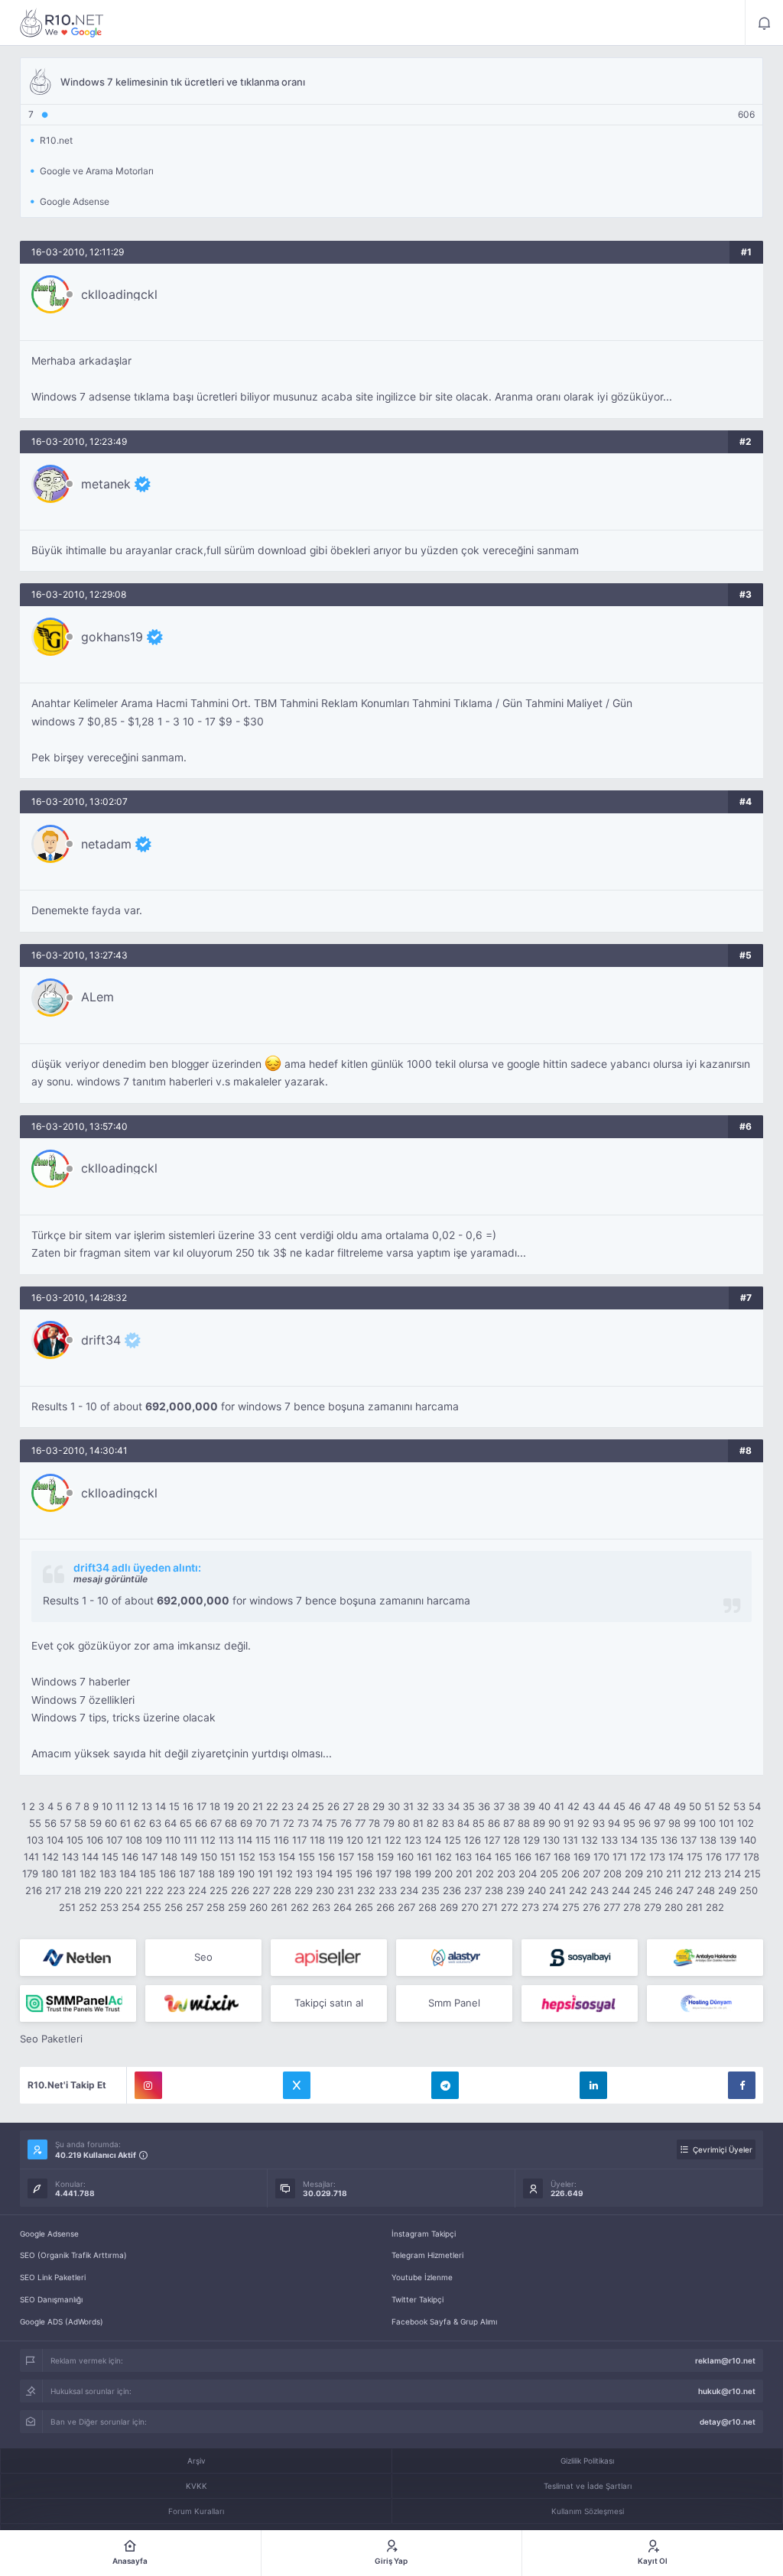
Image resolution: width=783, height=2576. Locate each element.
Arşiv (197, 2461)
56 (50, 1823)
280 (674, 1907)
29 (379, 1806)
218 (73, 1890)
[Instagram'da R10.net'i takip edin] (148, 2085)
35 (469, 1806)
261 (279, 1907)
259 (237, 1907)
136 (669, 1840)
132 (590, 1840)
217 (53, 1890)
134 (629, 1840)
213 (713, 1874)
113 (226, 1840)
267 (406, 1907)
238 (494, 1890)
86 (494, 1823)
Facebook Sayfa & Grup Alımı (444, 2321)
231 (346, 1890)
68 (231, 1823)
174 (676, 1857)
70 (261, 1823)
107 (114, 1840)
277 (612, 1907)
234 (409, 1890)
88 (524, 1823)
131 (570, 1840)
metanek (106, 484)
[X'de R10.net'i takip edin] (297, 2085)
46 (635, 1806)
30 (394, 1806)
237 (473, 1890)
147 (149, 1857)
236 (452, 1890)
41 (559, 1806)
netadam (106, 844)
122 (393, 1840)
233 (388, 1890)
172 (638, 1857)
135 (649, 1840)
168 (562, 1857)
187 (187, 1874)
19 (229, 1806)
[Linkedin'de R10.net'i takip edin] (593, 2085)
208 (612, 1874)
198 (403, 1874)
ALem (97, 997)
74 (317, 1823)
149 (189, 1857)
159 (385, 1857)
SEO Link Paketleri (53, 2277)
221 (134, 1890)
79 (389, 1823)
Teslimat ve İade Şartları (588, 2486)
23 (288, 1806)
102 (746, 1823)
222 (154, 1890)
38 (514, 1806)
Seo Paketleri (51, 2039)
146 (130, 1857)
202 (485, 1874)
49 (680, 1806)
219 (93, 1890)
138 (708, 1840)
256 (174, 1907)
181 (69, 1874)
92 (583, 1823)
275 (571, 1907)
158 (366, 1857)
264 (343, 1907)
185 (148, 1874)
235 (430, 1890)
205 (549, 1874)
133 (609, 1840)
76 (346, 1823)
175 (695, 1857)
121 (374, 1840)
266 (385, 1907)
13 (147, 1806)
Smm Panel (454, 2003)
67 (216, 1823)
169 (582, 1857)
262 (300, 1907)
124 (433, 1840)
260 (258, 1907)
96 (645, 1823)
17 (201, 1806)
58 (80, 1823)
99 (690, 1823)
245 (642, 1890)
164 (483, 1857)
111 (190, 1840)
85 (479, 1823)
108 (134, 1840)
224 (197, 1890)
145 (110, 1857)
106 (95, 1840)
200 (443, 1874)
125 (453, 1840)
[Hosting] (78, 1958)
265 (364, 1907)
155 (307, 1857)
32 (423, 1806)
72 (289, 1823)
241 (557, 1890)
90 (554, 1823)
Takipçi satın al (329, 2003)
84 (463, 1823)
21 (258, 1806)
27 (348, 1806)
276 (591, 1907)
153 (267, 1857)
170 (601, 1857)
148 (169, 1857)
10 (107, 1806)
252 (88, 1907)
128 (512, 1840)
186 (167, 1874)
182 (88, 1874)
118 (317, 1840)
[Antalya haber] (705, 1958)
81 (418, 1823)
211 (674, 1874)
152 (247, 1857)
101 (726, 1823)
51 (710, 1806)
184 (128, 1874)
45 (619, 1806)
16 (188, 1806)
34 (453, 1806)
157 (346, 1857)
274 (551, 1907)
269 (449, 1907)
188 (206, 1874)
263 (321, 1907)
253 (109, 1907)
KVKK (197, 2486)
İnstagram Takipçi (424, 2234)
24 (303, 1806)
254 (131, 1907)
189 (226, 1874)
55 (35, 1823)
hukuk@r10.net (727, 2391)
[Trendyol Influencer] (203, 2003)
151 (228, 1857)
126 (473, 1840)
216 (34, 1890)
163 (463, 1857)
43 (589, 1806)
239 (515, 1890)
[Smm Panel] (329, 1958)
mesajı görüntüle (110, 1579)
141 (31, 1857)
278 (632, 1907)
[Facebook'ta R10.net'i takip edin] (742, 2085)
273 (530, 1907)
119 (336, 1840)
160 (405, 1857)
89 (539, 1823)
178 (751, 1857)
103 (35, 1840)
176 (714, 1857)
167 (543, 1857)
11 (120, 1806)
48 (664, 1806)
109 (154, 1840)
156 (327, 1857)
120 (355, 1840)
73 (303, 1823)
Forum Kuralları (196, 2511)
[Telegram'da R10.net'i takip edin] (445, 2085)
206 (570, 1874)
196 (364, 1874)
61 (125, 1823)
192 (284, 1874)
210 (655, 1874)
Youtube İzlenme (422, 2277)
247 (685, 1890)
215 (752, 1874)
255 (152, 1907)
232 (366, 1890)
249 (727, 1890)
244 (621, 1890)
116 (281, 1840)
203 (506, 1874)
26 (333, 1806)
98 (674, 1823)
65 (186, 1823)
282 (715, 1907)
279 (653, 1907)
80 (404, 1823)
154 (287, 1857)
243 (599, 1890)
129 (531, 1840)
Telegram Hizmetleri (427, 2255)
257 (195, 1907)
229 (304, 1890)
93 (599, 1823)
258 (216, 1907)
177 (733, 1857)
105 (75, 1840)
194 (324, 1874)
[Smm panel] (78, 2003)
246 (664, 1890)
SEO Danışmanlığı (51, 2299)
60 (111, 1823)
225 (219, 1890)
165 (503, 1857)
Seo (203, 1957)
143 (70, 1857)
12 (133, 1806)
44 (604, 1806)
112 (208, 1840)
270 (470, 1907)
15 (174, 1806)
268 (427, 1907)
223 (176, 1890)
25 (318, 1806)
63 (155, 1823)
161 (424, 1857)
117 (299, 1840)
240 (537, 1890)
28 (363, 1806)
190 (246, 1874)
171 (620, 1857)
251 (67, 1907)
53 (739, 1806)
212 (693, 1874)
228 (282, 1890)
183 (108, 1874)
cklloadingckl (119, 294)
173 (657, 1857)
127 (492, 1840)
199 (423, 1874)
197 (383, 1874)
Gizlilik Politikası (587, 2461)
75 (331, 1823)
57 (65, 1823)
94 (614, 1823)
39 (529, 1806)
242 (578, 1890)
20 (243, 1806)
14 (161, 1806)
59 (96, 1823)
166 (523, 1857)
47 (650, 1806)
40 (544, 1806)
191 (265, 1874)
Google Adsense (49, 2234)
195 (344, 1874)
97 (660, 1823)
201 (464, 1874)
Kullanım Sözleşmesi (588, 2511)
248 (706, 1890)
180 (50, 1874)
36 (484, 1806)
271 (490, 1907)
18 (215, 1806)
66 (201, 1823)
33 (438, 1806)
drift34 (101, 1340)
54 (755, 1806)
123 (413, 1840)
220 (113, 1890)
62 (140, 1823)
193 (304, 1874)
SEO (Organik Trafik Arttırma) (73, 2255)
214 (733, 1874)
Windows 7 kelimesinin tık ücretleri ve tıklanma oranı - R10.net (62, 23)
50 (695, 1806)
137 (689, 1840)
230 (325, 1890)
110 (173, 1840)
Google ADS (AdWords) (62, 2321)
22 (272, 1806)
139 (728, 1840)
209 (634, 1874)
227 (261, 1890)
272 (510, 1907)
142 (50, 1857)
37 (499, 1806)
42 (573, 1806)
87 (509, 1823)
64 (171, 1823)
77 (360, 1823)
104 (55, 1840)
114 (245, 1840)
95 (629, 1823)
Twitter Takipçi (417, 2299)
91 (569, 1823)
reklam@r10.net (725, 2360)
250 (749, 1890)
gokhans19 (112, 637)
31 (408, 1806)
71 (275, 1823)
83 (448, 1823)
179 (30, 1874)
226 (240, 1890)
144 (90, 1857)
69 (246, 1823)
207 (591, 1874)
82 (433, 1823)
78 (374, 1823)
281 (694, 1907)
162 (443, 1857)
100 (707, 1823)
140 (748, 1840)
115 (263, 1840)
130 (551, 1840)
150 (209, 1857)
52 (724, 1806)
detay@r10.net (728, 2422)
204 (528, 1874)
